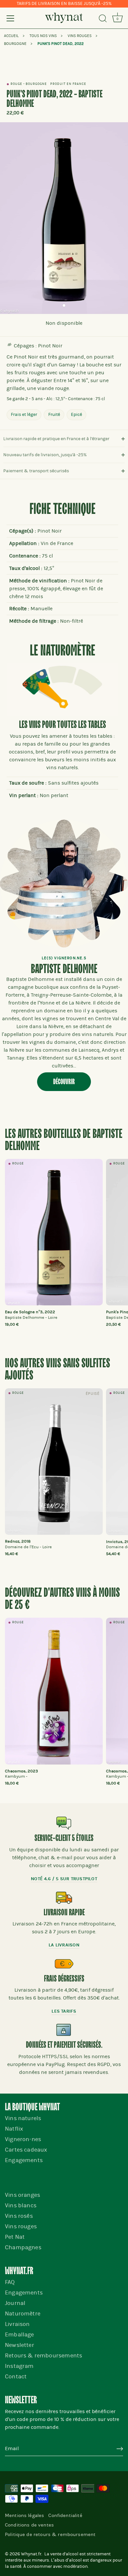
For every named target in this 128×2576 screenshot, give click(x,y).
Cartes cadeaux (26, 2150)
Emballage (20, 2335)
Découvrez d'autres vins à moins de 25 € (62, 1599)
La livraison (64, 1945)
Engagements (24, 2160)
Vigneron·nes (23, 2139)
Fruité (54, 414)
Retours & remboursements (43, 2356)
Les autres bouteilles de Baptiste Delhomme (64, 1140)
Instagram (19, 2366)
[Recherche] (103, 19)
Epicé (76, 414)
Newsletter (20, 2345)
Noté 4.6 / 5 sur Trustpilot (64, 1879)
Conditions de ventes (29, 2525)
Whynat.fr (31, 2554)
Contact (16, 2377)
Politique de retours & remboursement (50, 2534)
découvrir (64, 1082)
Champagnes (23, 2247)
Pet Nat (15, 2237)
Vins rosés (19, 2216)
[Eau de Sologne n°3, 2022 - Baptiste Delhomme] (54, 1232)
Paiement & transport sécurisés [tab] (36, 471)
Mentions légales (24, 2515)
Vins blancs (21, 2205)
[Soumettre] (120, 2449)
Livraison (17, 2324)
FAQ (10, 2282)
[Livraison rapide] (64, 1898)
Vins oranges (22, 2195)
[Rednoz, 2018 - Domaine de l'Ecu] (54, 1462)
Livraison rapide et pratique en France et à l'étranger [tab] (56, 439)
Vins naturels (23, 2118)
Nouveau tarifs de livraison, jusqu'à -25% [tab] (45, 455)
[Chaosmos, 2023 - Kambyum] (54, 1691)
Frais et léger (24, 414)
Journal (15, 2303)
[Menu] (11, 18)
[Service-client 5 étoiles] (64, 1823)
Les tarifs (64, 2011)
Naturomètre (23, 2314)
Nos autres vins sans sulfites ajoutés (57, 1370)
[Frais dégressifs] (64, 1964)
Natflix (14, 2129)
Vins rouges (21, 2226)
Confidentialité (65, 2515)
